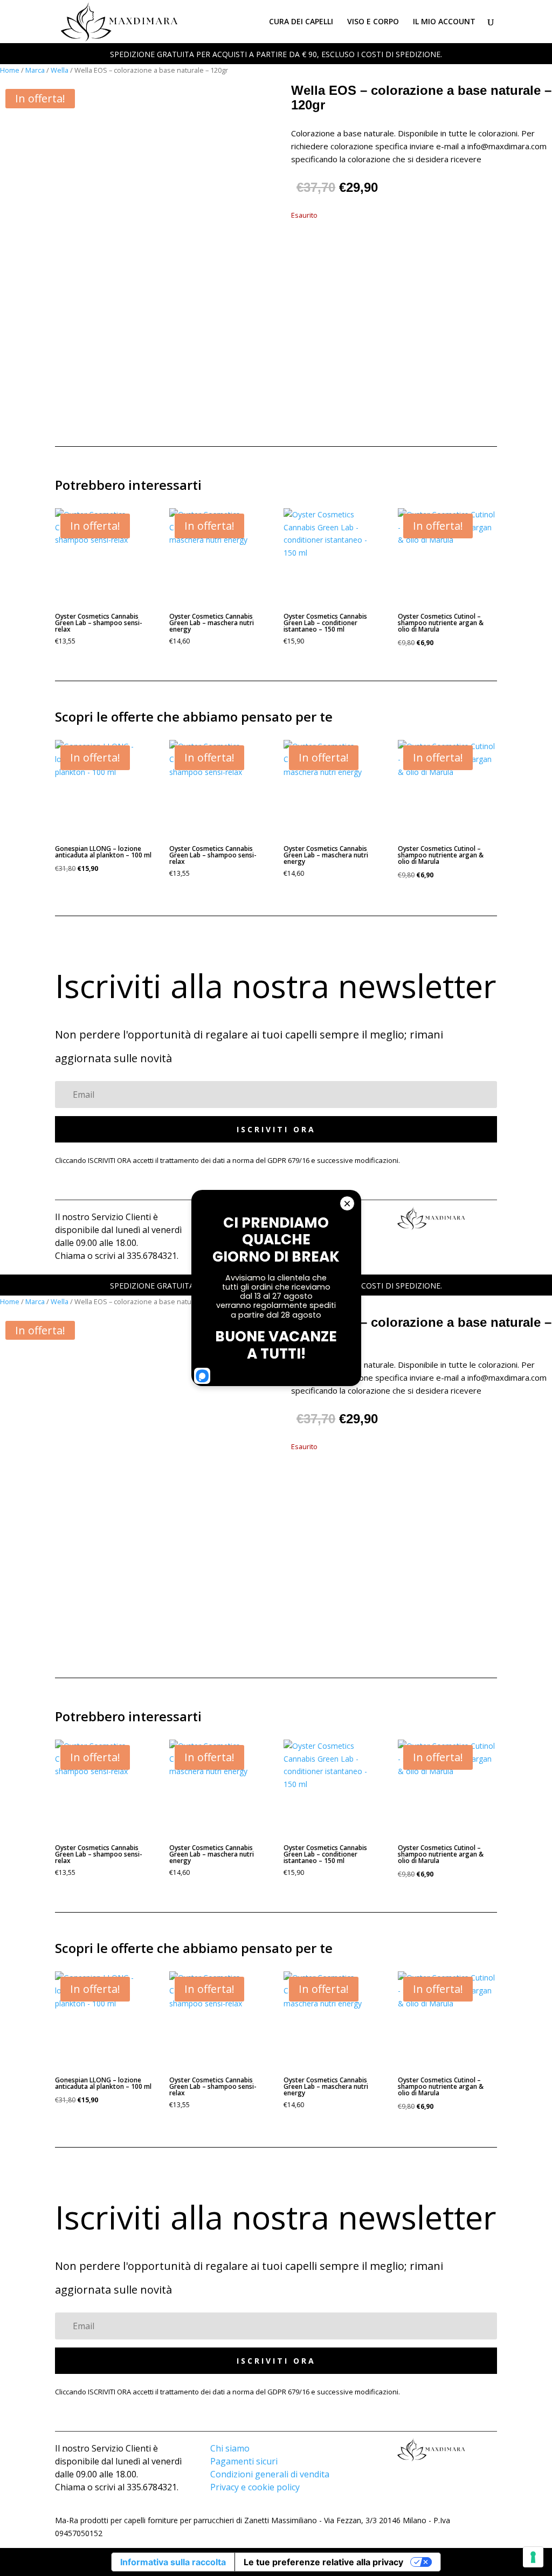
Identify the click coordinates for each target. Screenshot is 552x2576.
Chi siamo (230, 2448)
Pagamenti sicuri (244, 2461)
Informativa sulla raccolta (173, 2562)
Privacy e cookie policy (255, 2487)
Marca (35, 70)
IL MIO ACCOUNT (444, 22)
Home (10, 70)
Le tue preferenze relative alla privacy (323, 2562)
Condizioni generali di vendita (270, 2474)
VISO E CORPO (373, 22)
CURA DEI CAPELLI (301, 22)
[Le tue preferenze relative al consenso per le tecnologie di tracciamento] (533, 2557)
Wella (60, 70)
